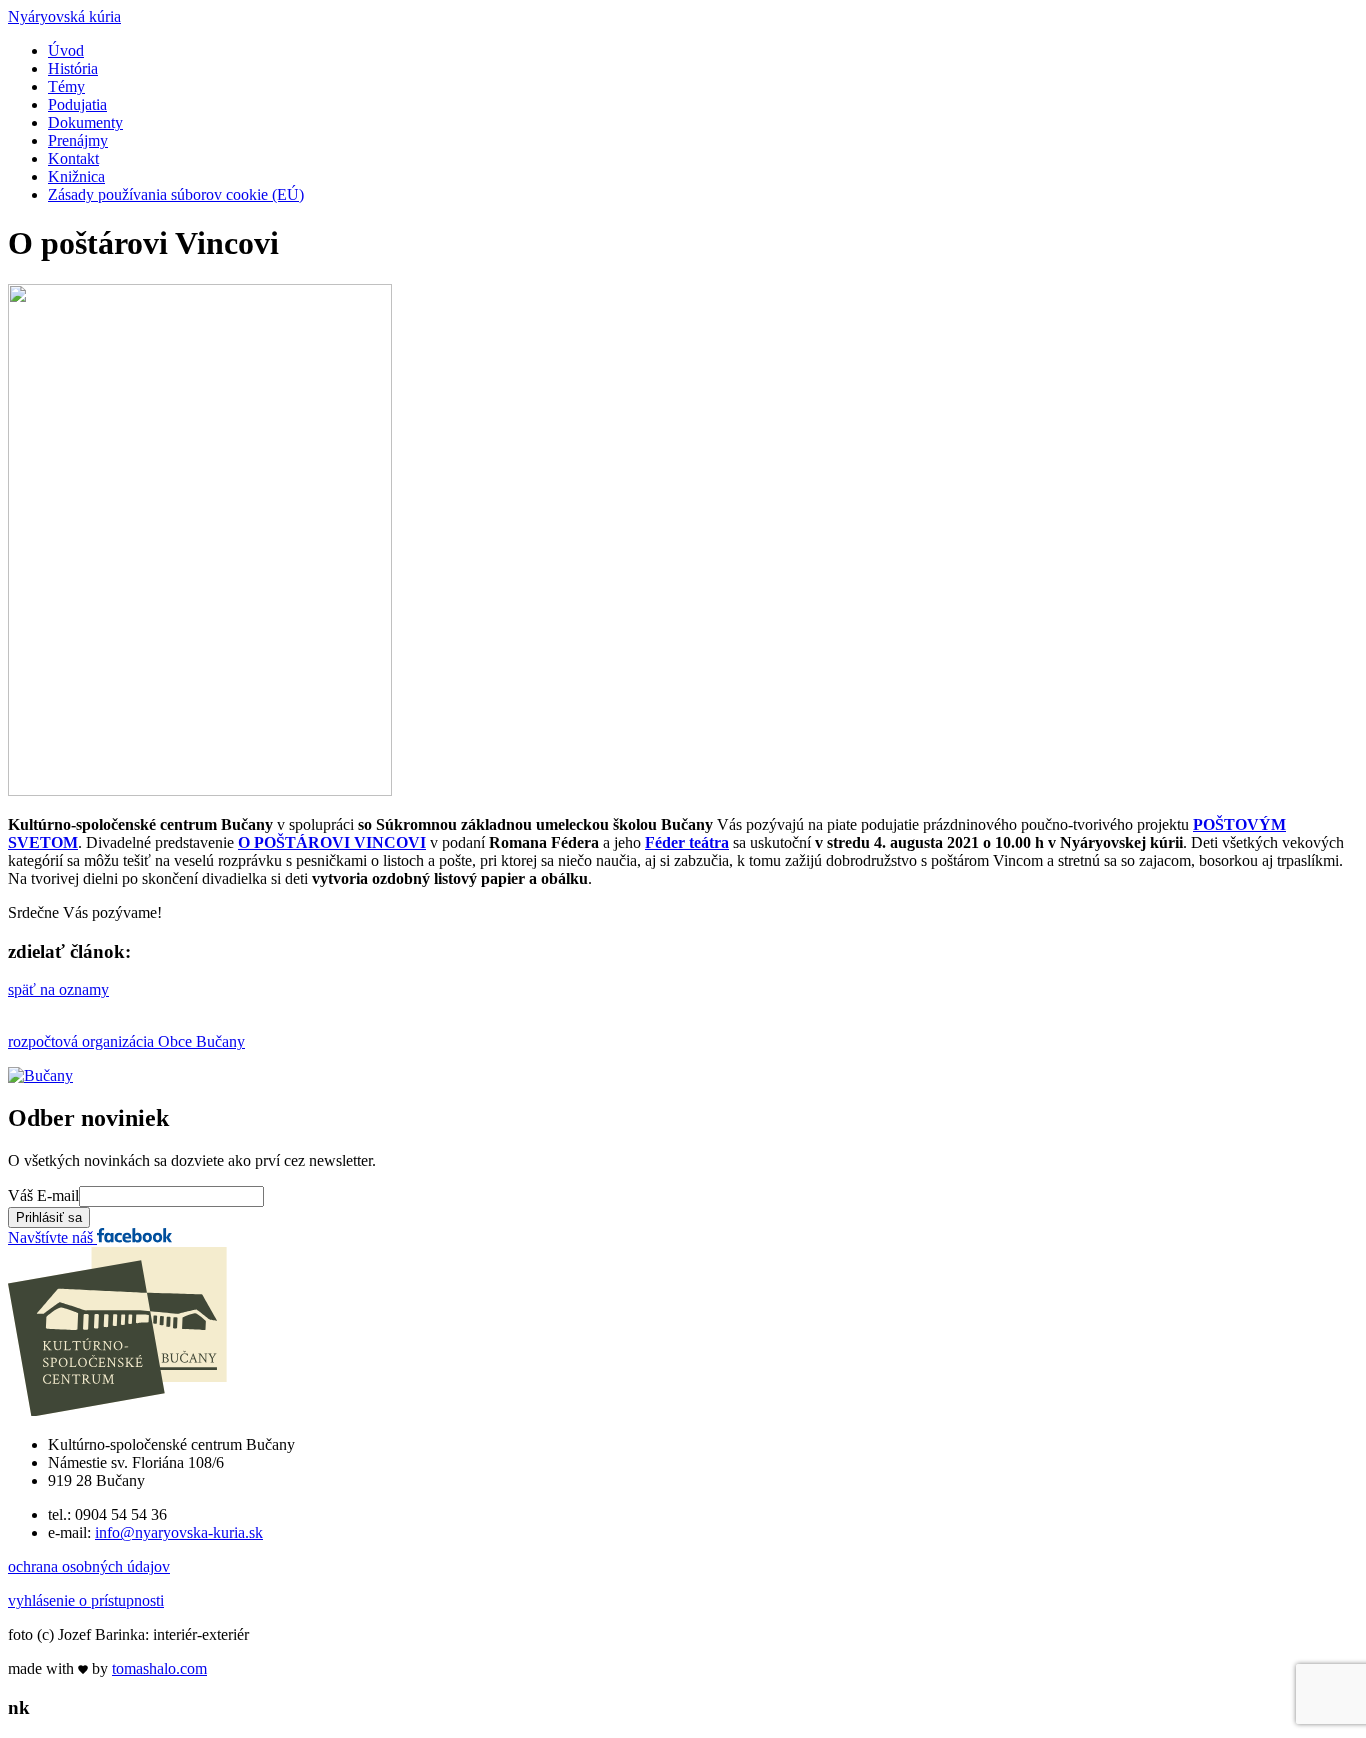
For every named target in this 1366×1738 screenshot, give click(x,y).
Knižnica (76, 176)
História (73, 68)
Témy (66, 86)
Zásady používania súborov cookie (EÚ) (176, 194)
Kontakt (73, 158)
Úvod (66, 50)
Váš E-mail (43, 1195)
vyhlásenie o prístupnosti (86, 1600)
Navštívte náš (52, 1237)
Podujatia (77, 104)
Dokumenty (85, 122)
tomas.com (159, 1668)
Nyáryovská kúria (64, 16)
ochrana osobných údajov (89, 1566)
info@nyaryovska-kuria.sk (179, 1532)
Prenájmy (78, 140)
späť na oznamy (58, 989)
